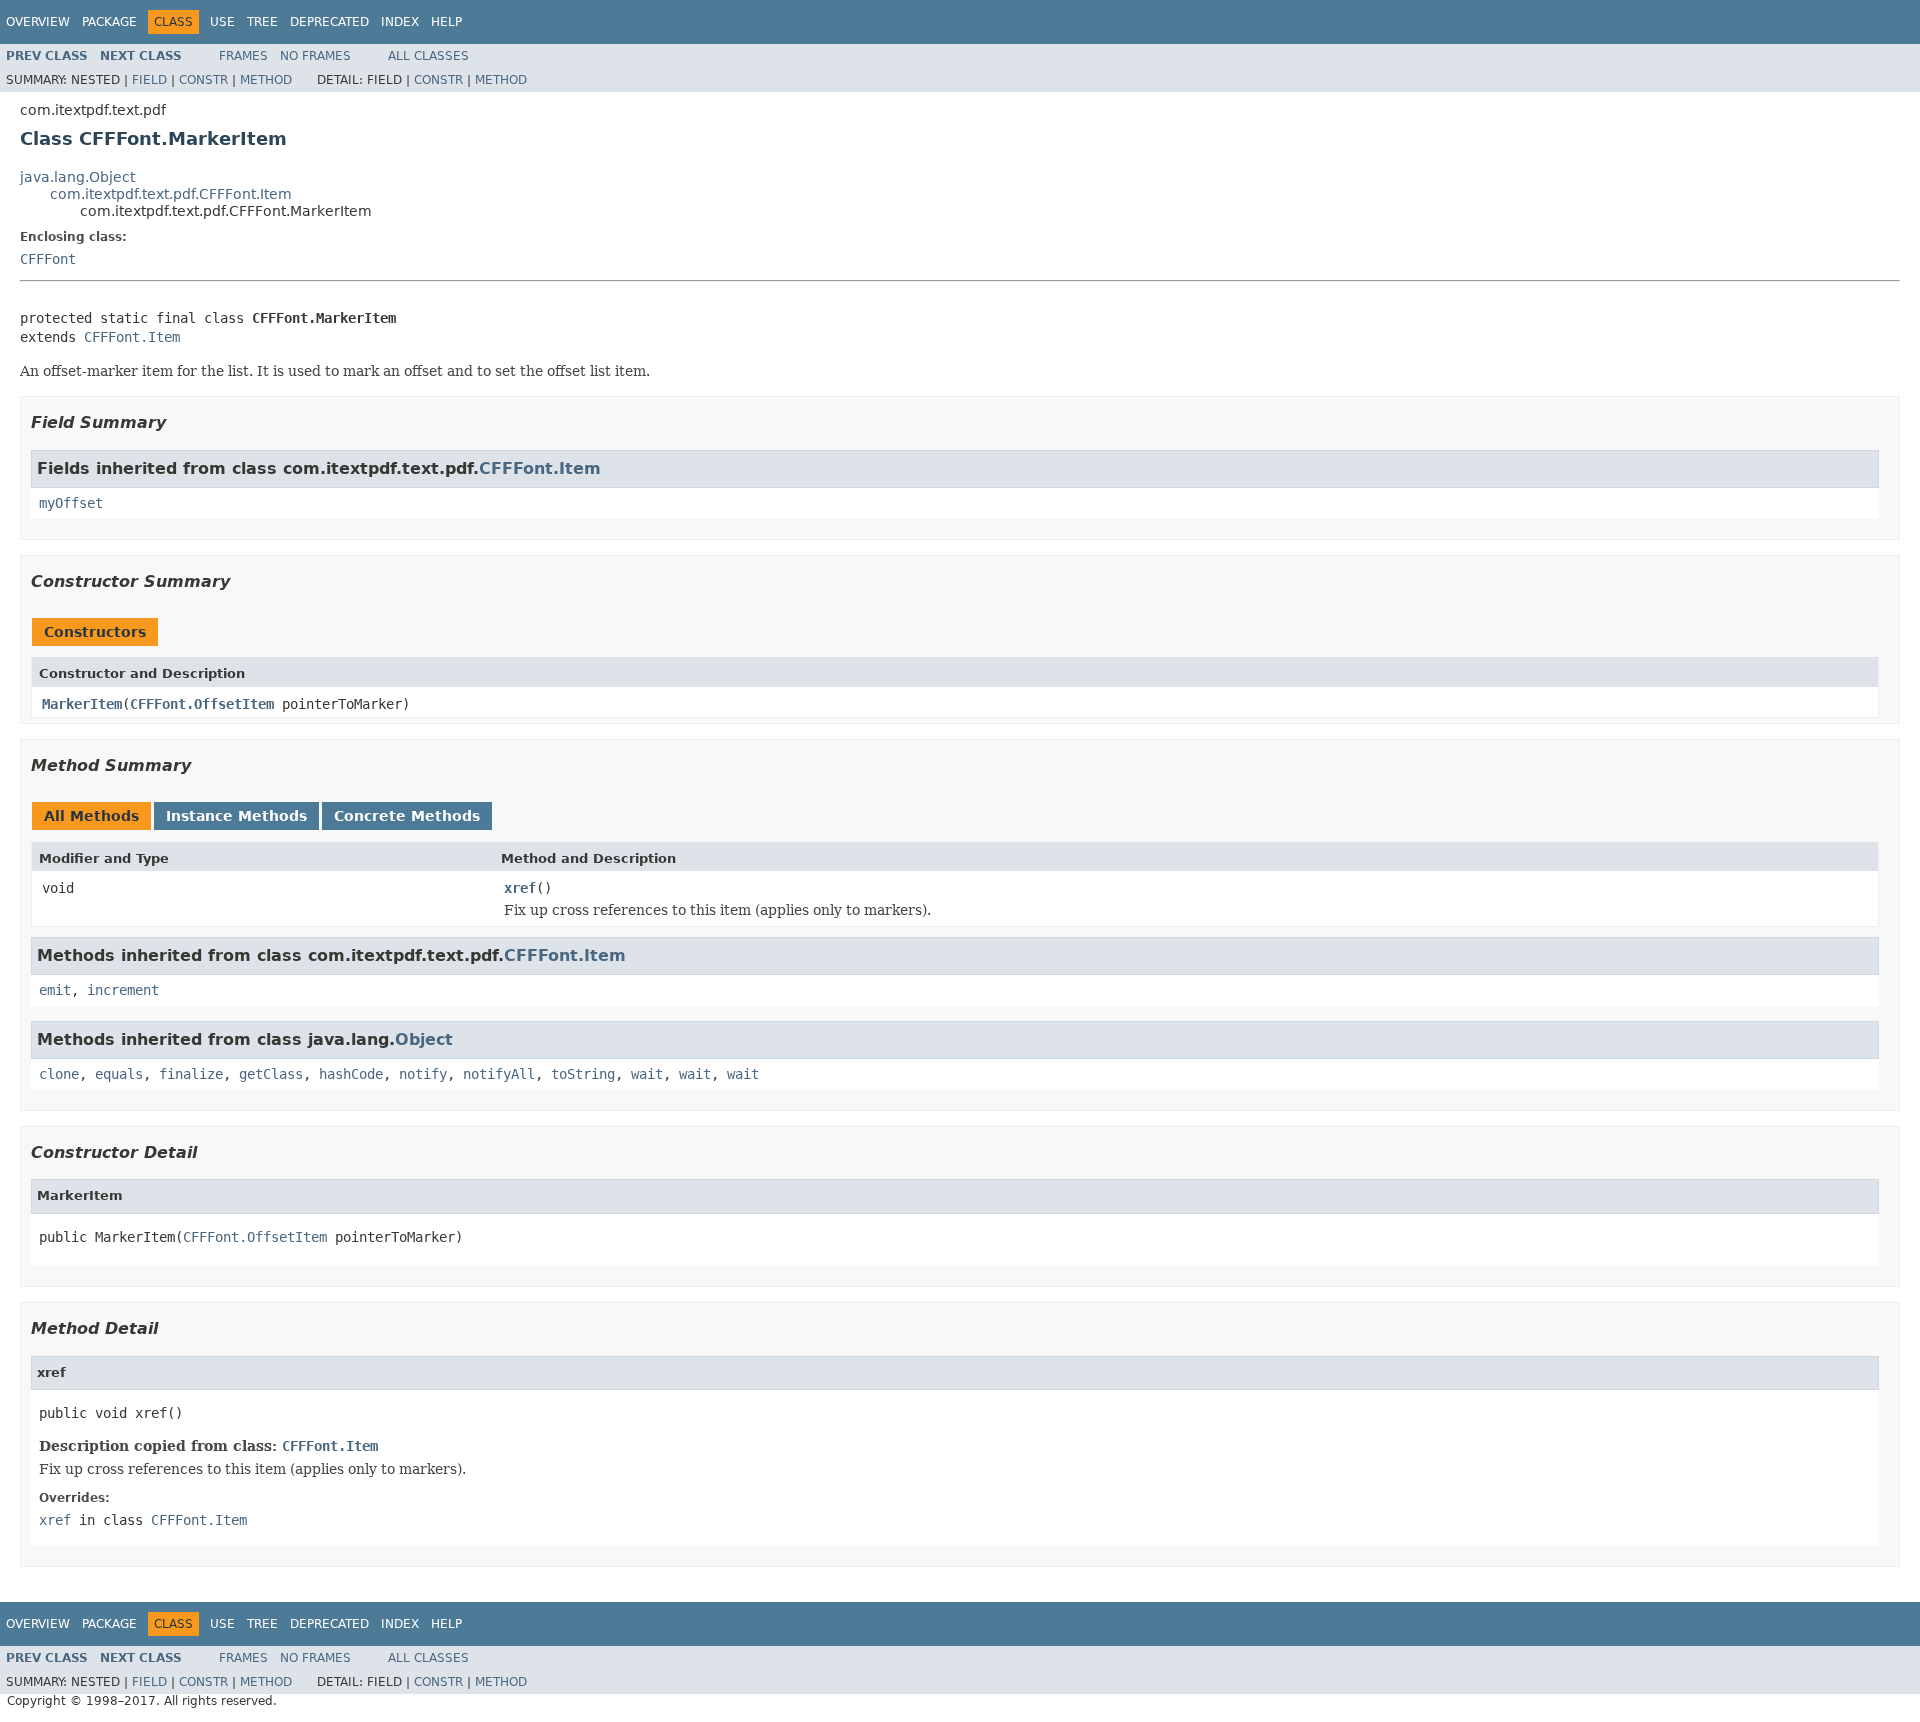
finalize (191, 1074)
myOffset (71, 503)
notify (423, 1074)
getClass (271, 1074)
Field (149, 80)
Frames (243, 56)
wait (647, 1074)
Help (446, 22)
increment (123, 990)
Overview (38, 22)
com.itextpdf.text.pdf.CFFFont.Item (171, 194)
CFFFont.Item (132, 337)
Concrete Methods (407, 816)
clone (59, 1074)
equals (119, 1074)
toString (583, 1074)
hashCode (351, 1074)
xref (520, 888)
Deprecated (329, 22)
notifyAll (499, 1074)
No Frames (315, 56)
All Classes (428, 56)
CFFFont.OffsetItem (202, 704)
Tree (262, 22)
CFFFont (48, 259)
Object (424, 1039)
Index (400, 22)
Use (222, 22)
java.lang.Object (77, 177)
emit (55, 990)
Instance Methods (236, 816)
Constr (203, 80)
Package (109, 22)
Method (266, 80)
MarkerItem (82, 704)
